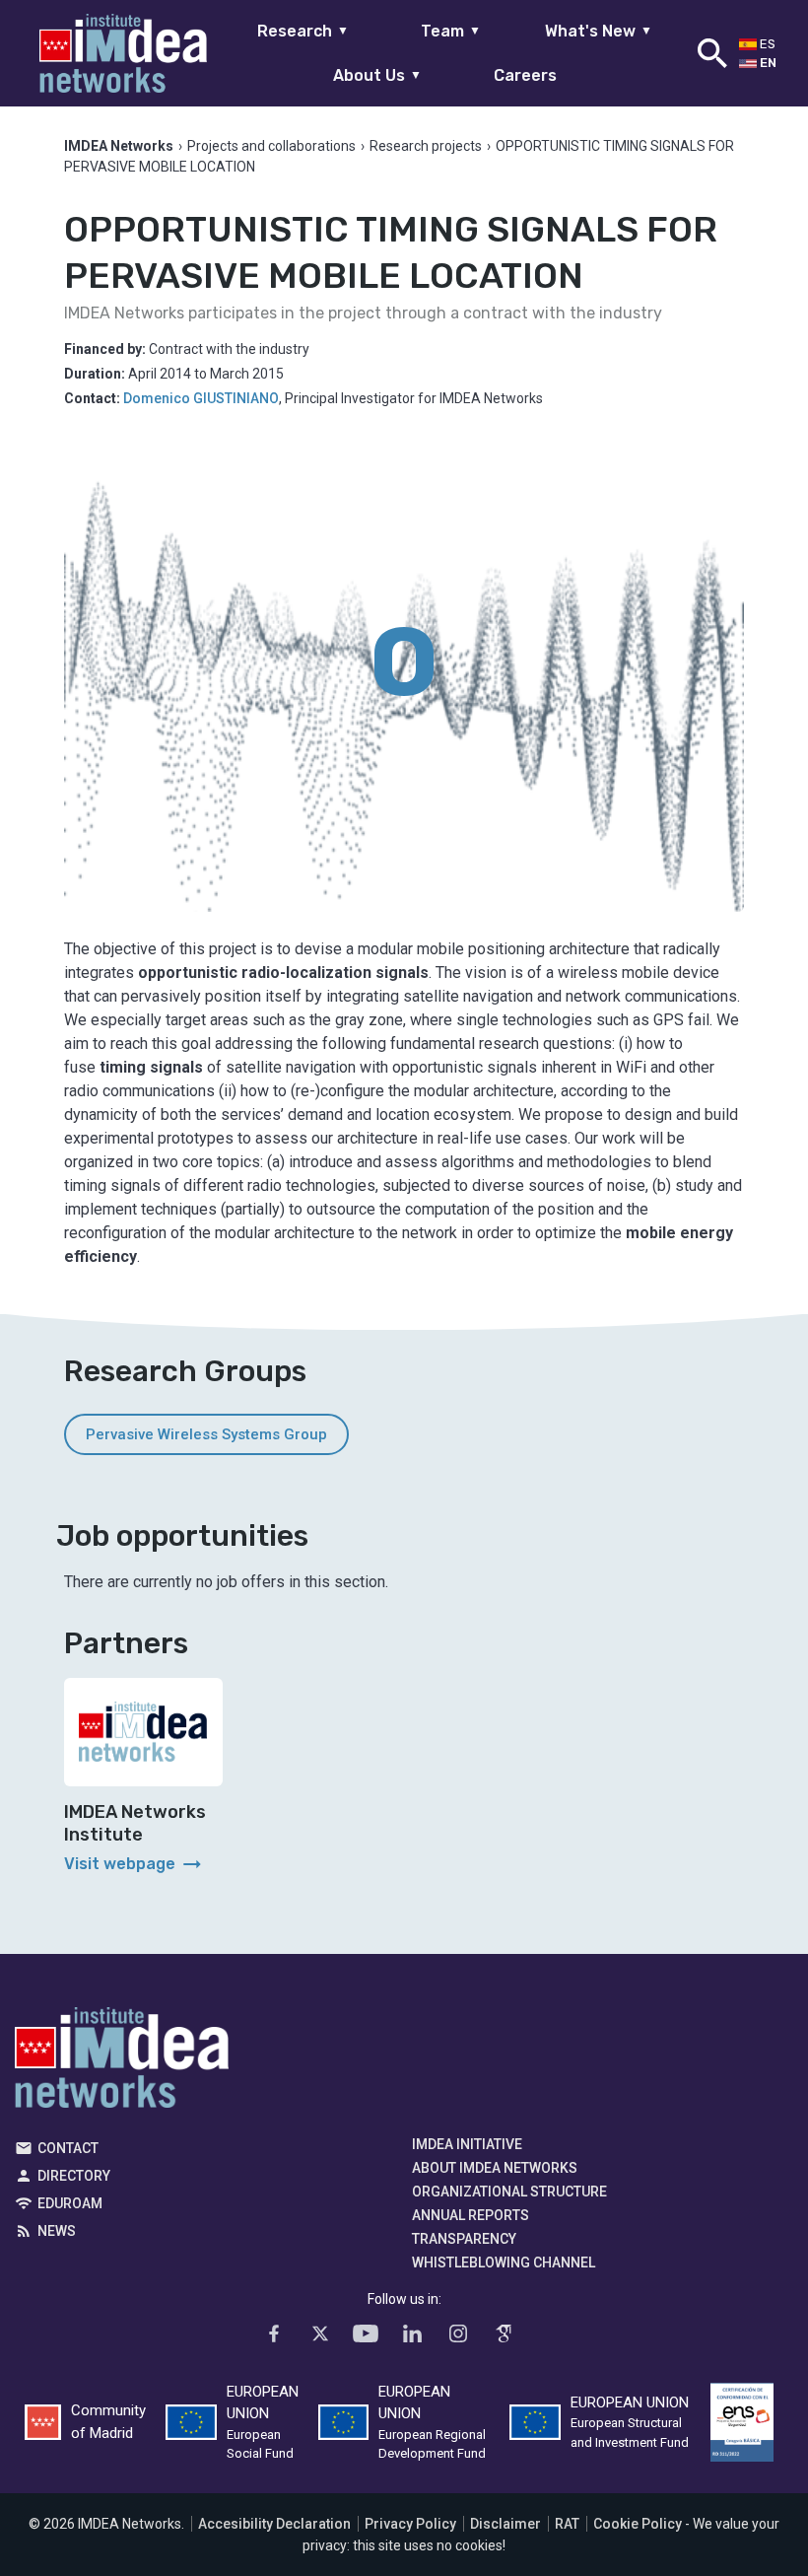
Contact (68, 2148)
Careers (525, 75)
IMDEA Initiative (467, 2144)
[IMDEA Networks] (123, 53)
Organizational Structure (509, 2192)
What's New (599, 31)
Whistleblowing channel (504, 2263)
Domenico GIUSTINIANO (201, 398)
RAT (567, 2524)
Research (303, 31)
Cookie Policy (638, 2524)
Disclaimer (505, 2524)
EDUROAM (70, 2203)
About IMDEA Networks (495, 2168)
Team (451, 31)
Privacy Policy (410, 2524)
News (57, 2231)
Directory (74, 2176)
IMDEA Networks (122, 2062)
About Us (377, 75)
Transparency (464, 2239)
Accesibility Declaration (274, 2524)
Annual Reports (471, 2215)
